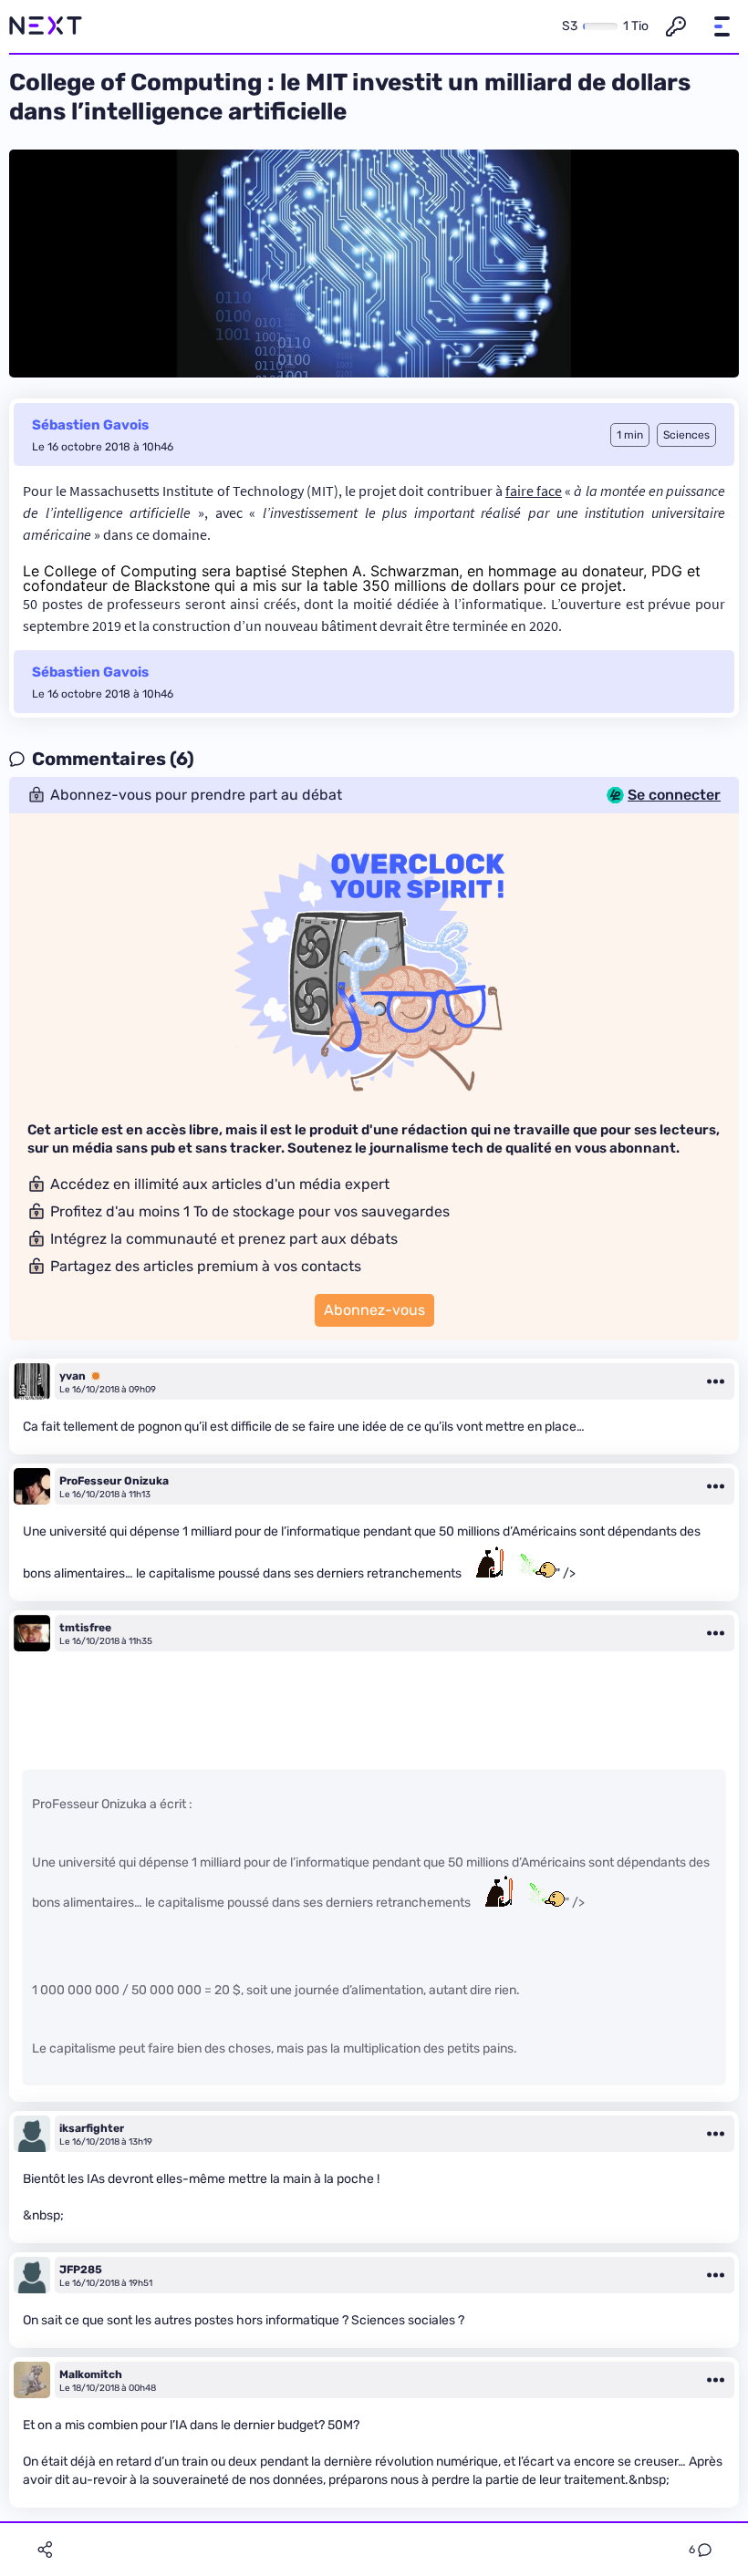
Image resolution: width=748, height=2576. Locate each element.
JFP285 (81, 2270)
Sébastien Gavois (90, 425)
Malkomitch (91, 2374)
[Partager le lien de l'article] (45, 2550)
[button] (722, 26)
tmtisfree (85, 1628)
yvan (73, 1376)
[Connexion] (676, 26)
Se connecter (674, 795)
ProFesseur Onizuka (114, 1481)
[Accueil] (46, 26)
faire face (534, 491)
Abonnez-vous (374, 1310)
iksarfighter (92, 2128)
